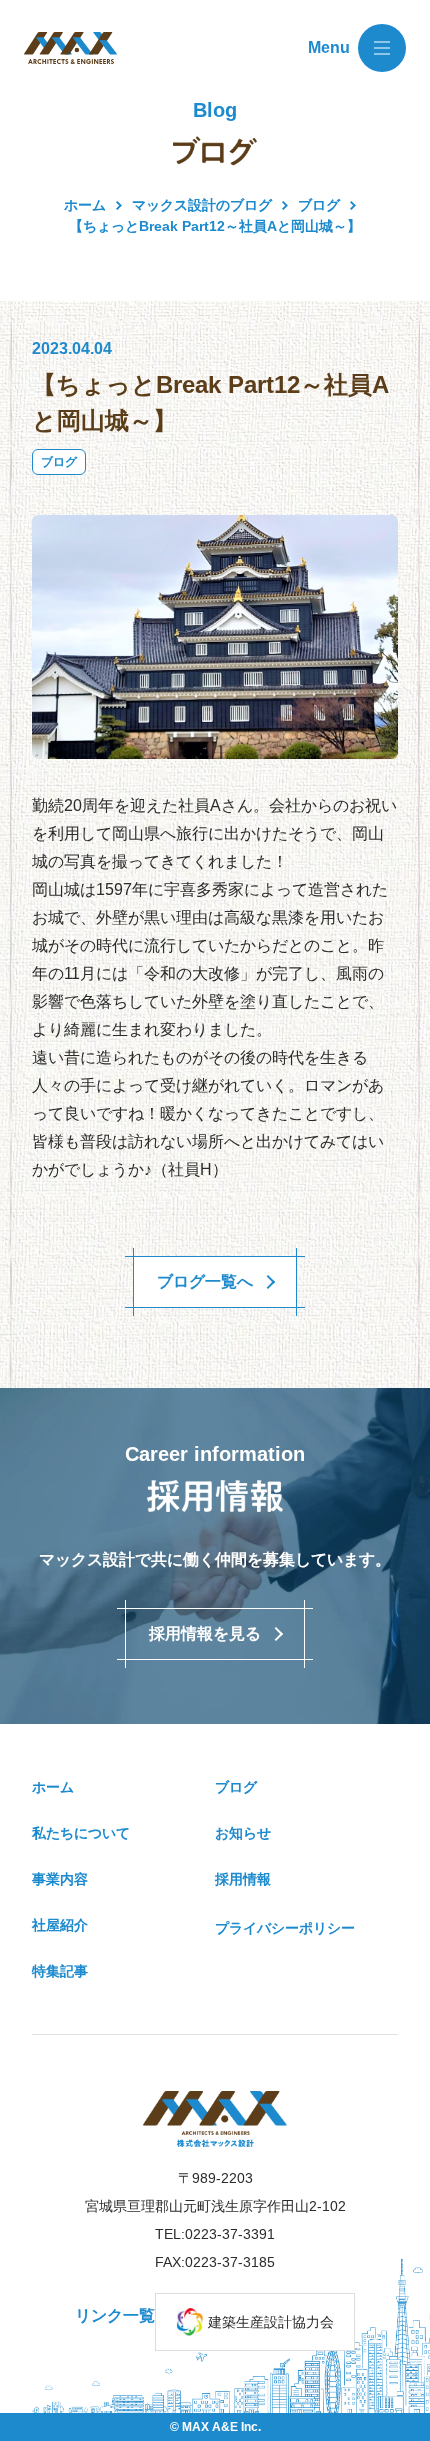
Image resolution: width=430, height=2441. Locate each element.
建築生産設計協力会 (271, 2322)
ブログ (59, 462)
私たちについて (81, 1833)
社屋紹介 (60, 1925)
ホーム (85, 205)
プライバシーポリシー (285, 1928)
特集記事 (60, 1971)
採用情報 (243, 1879)
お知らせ (243, 1833)
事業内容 (60, 1879)
